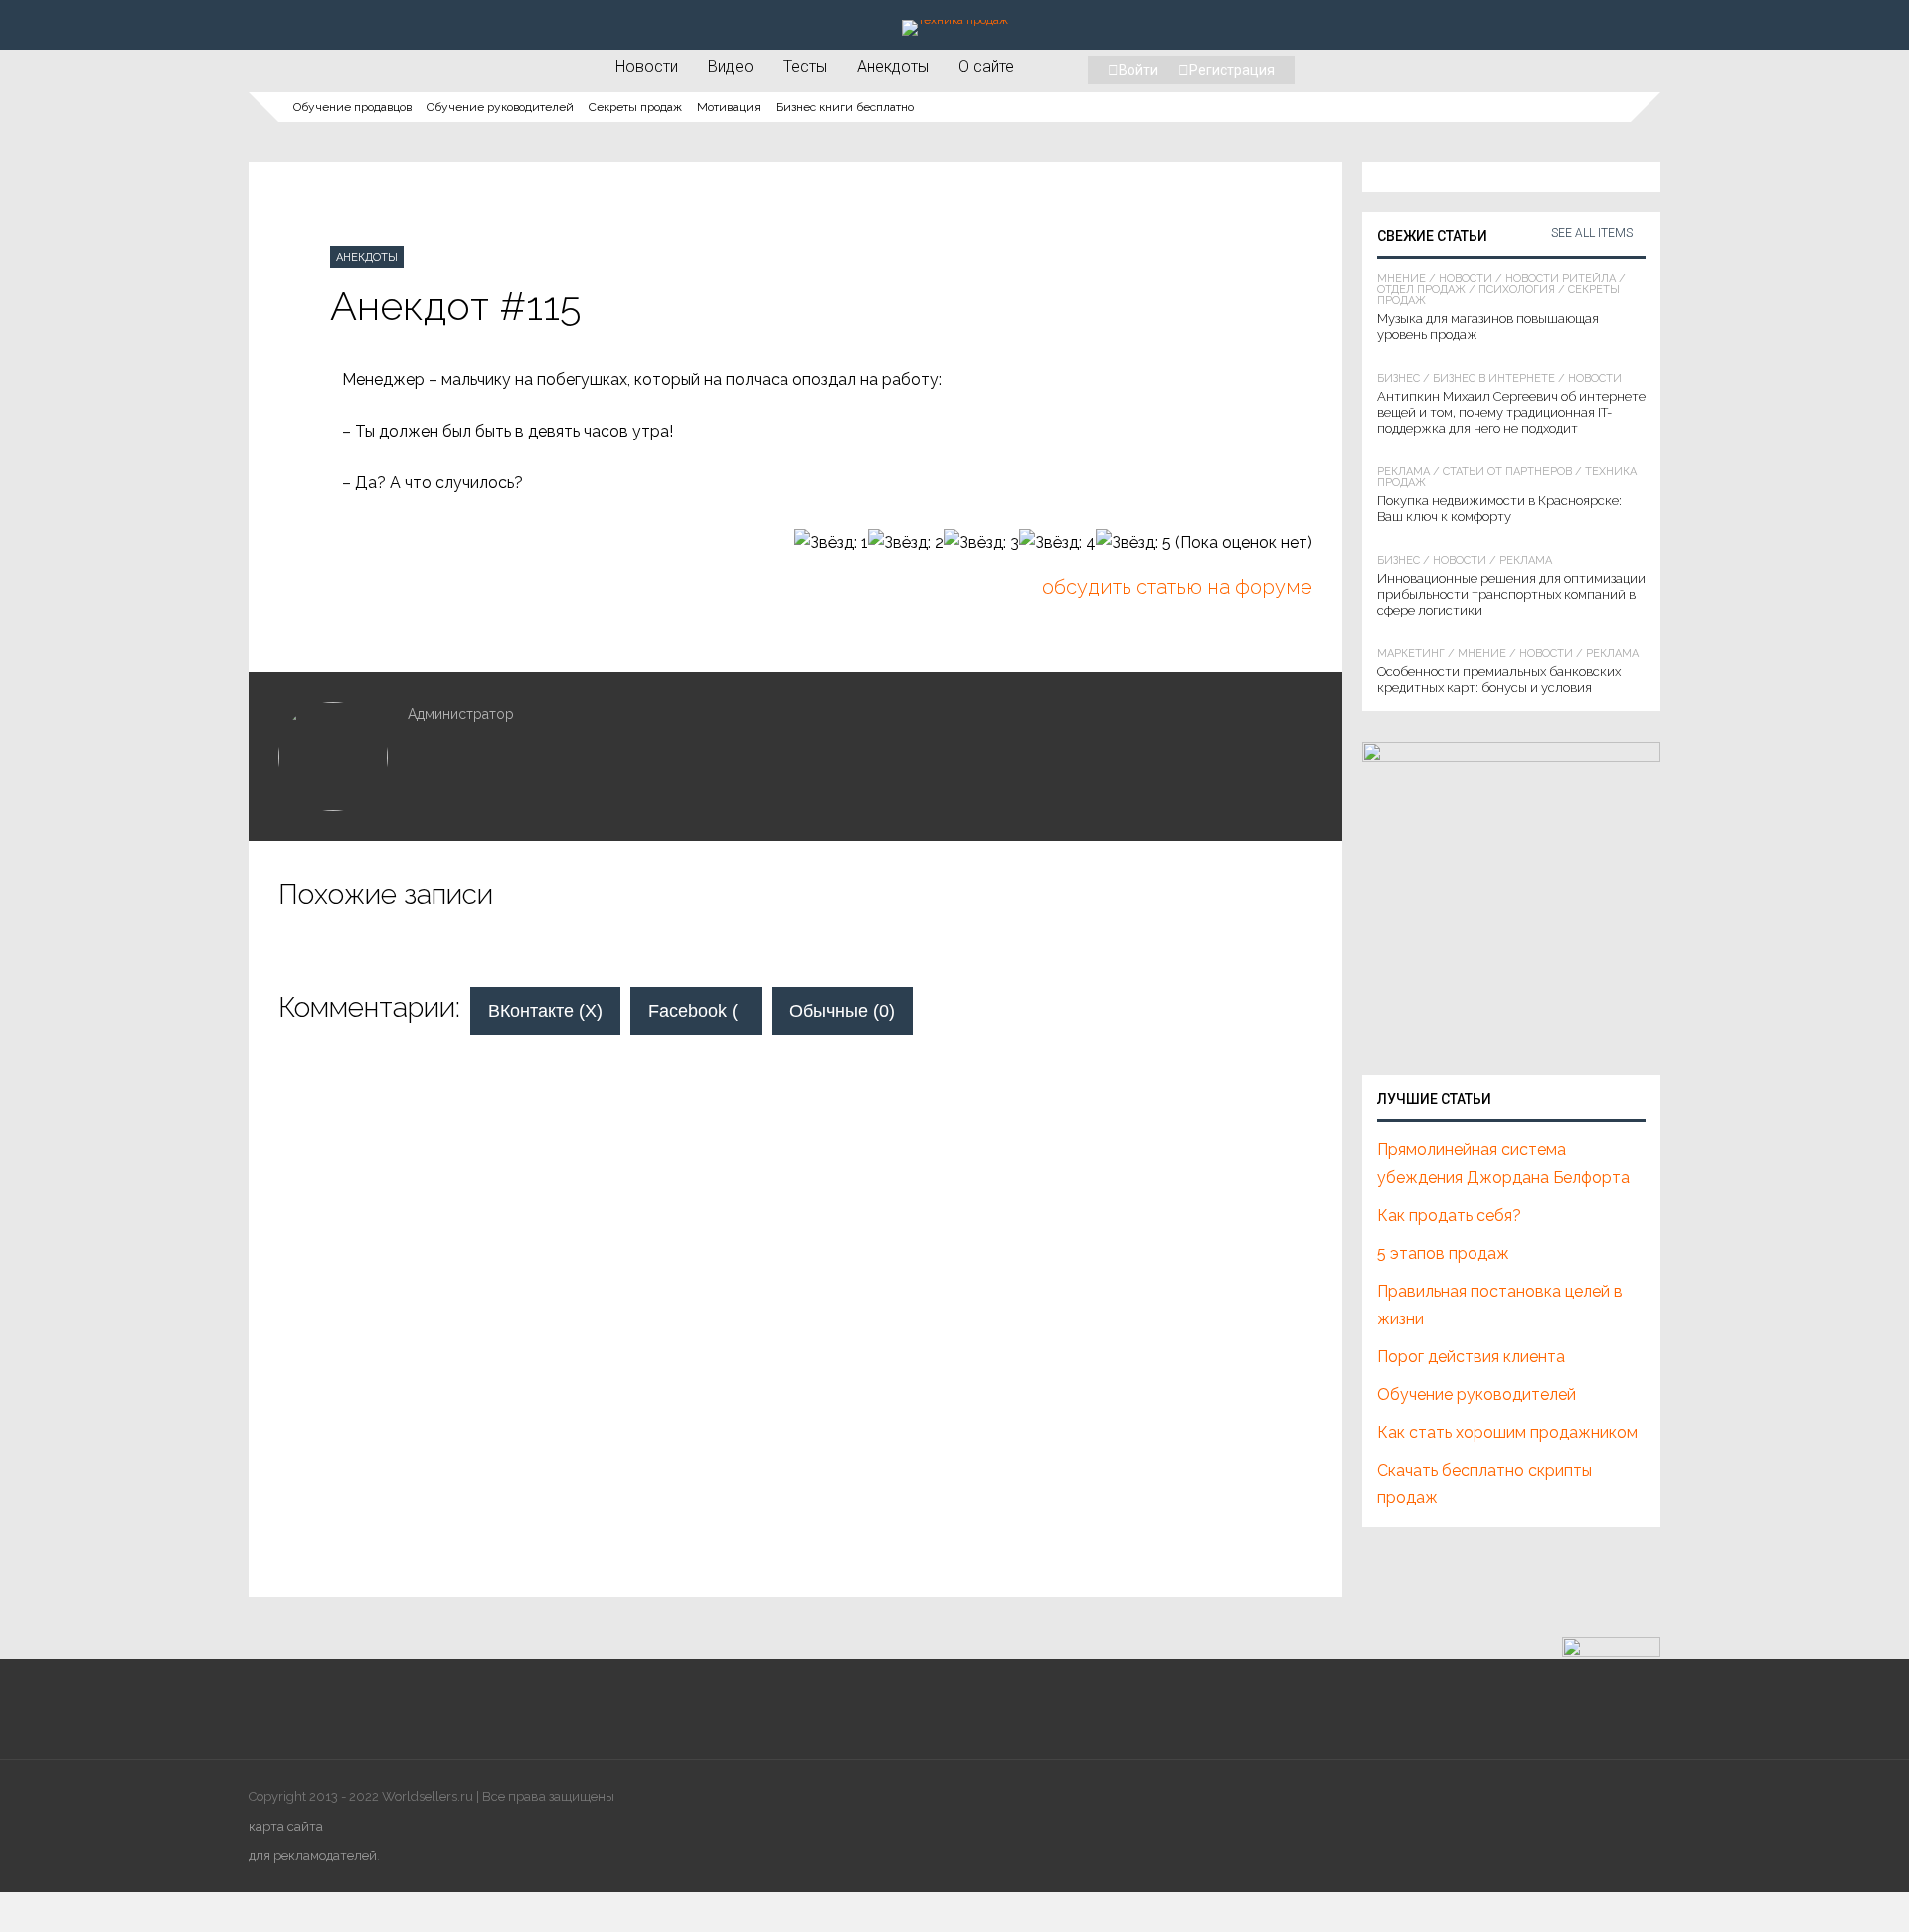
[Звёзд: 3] (981, 543)
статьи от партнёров (1507, 472)
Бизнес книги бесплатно (845, 107)
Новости (647, 66)
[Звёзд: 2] (906, 543)
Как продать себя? (1449, 1216)
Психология (1517, 290)
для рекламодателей (313, 1856)
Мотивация (729, 107)
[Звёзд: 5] (1133, 543)
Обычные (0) (842, 1011)
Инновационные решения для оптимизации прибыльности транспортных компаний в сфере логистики (1511, 594)
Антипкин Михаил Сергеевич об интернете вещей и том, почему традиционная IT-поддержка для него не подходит (1511, 412)
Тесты (805, 66)
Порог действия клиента (1471, 1357)
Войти (1138, 70)
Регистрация (1232, 70)
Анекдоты (893, 66)
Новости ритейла (1561, 279)
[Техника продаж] (955, 20)
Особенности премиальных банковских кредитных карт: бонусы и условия (1499, 680)
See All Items (1592, 233)
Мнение (1401, 279)
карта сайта (286, 1826)
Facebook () (705, 1011)
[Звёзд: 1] (831, 543)
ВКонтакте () (545, 1011)
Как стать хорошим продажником (1507, 1432)
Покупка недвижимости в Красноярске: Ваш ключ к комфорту (1499, 509)
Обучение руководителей (500, 107)
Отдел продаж (1421, 290)
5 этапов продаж (1443, 1253)
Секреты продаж (635, 107)
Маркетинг (1411, 654)
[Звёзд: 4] (1057, 543)
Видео (731, 66)
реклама (1403, 472)
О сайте (986, 66)
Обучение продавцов (352, 107)
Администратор (461, 714)
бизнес (1398, 378)
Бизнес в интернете (1494, 378)
